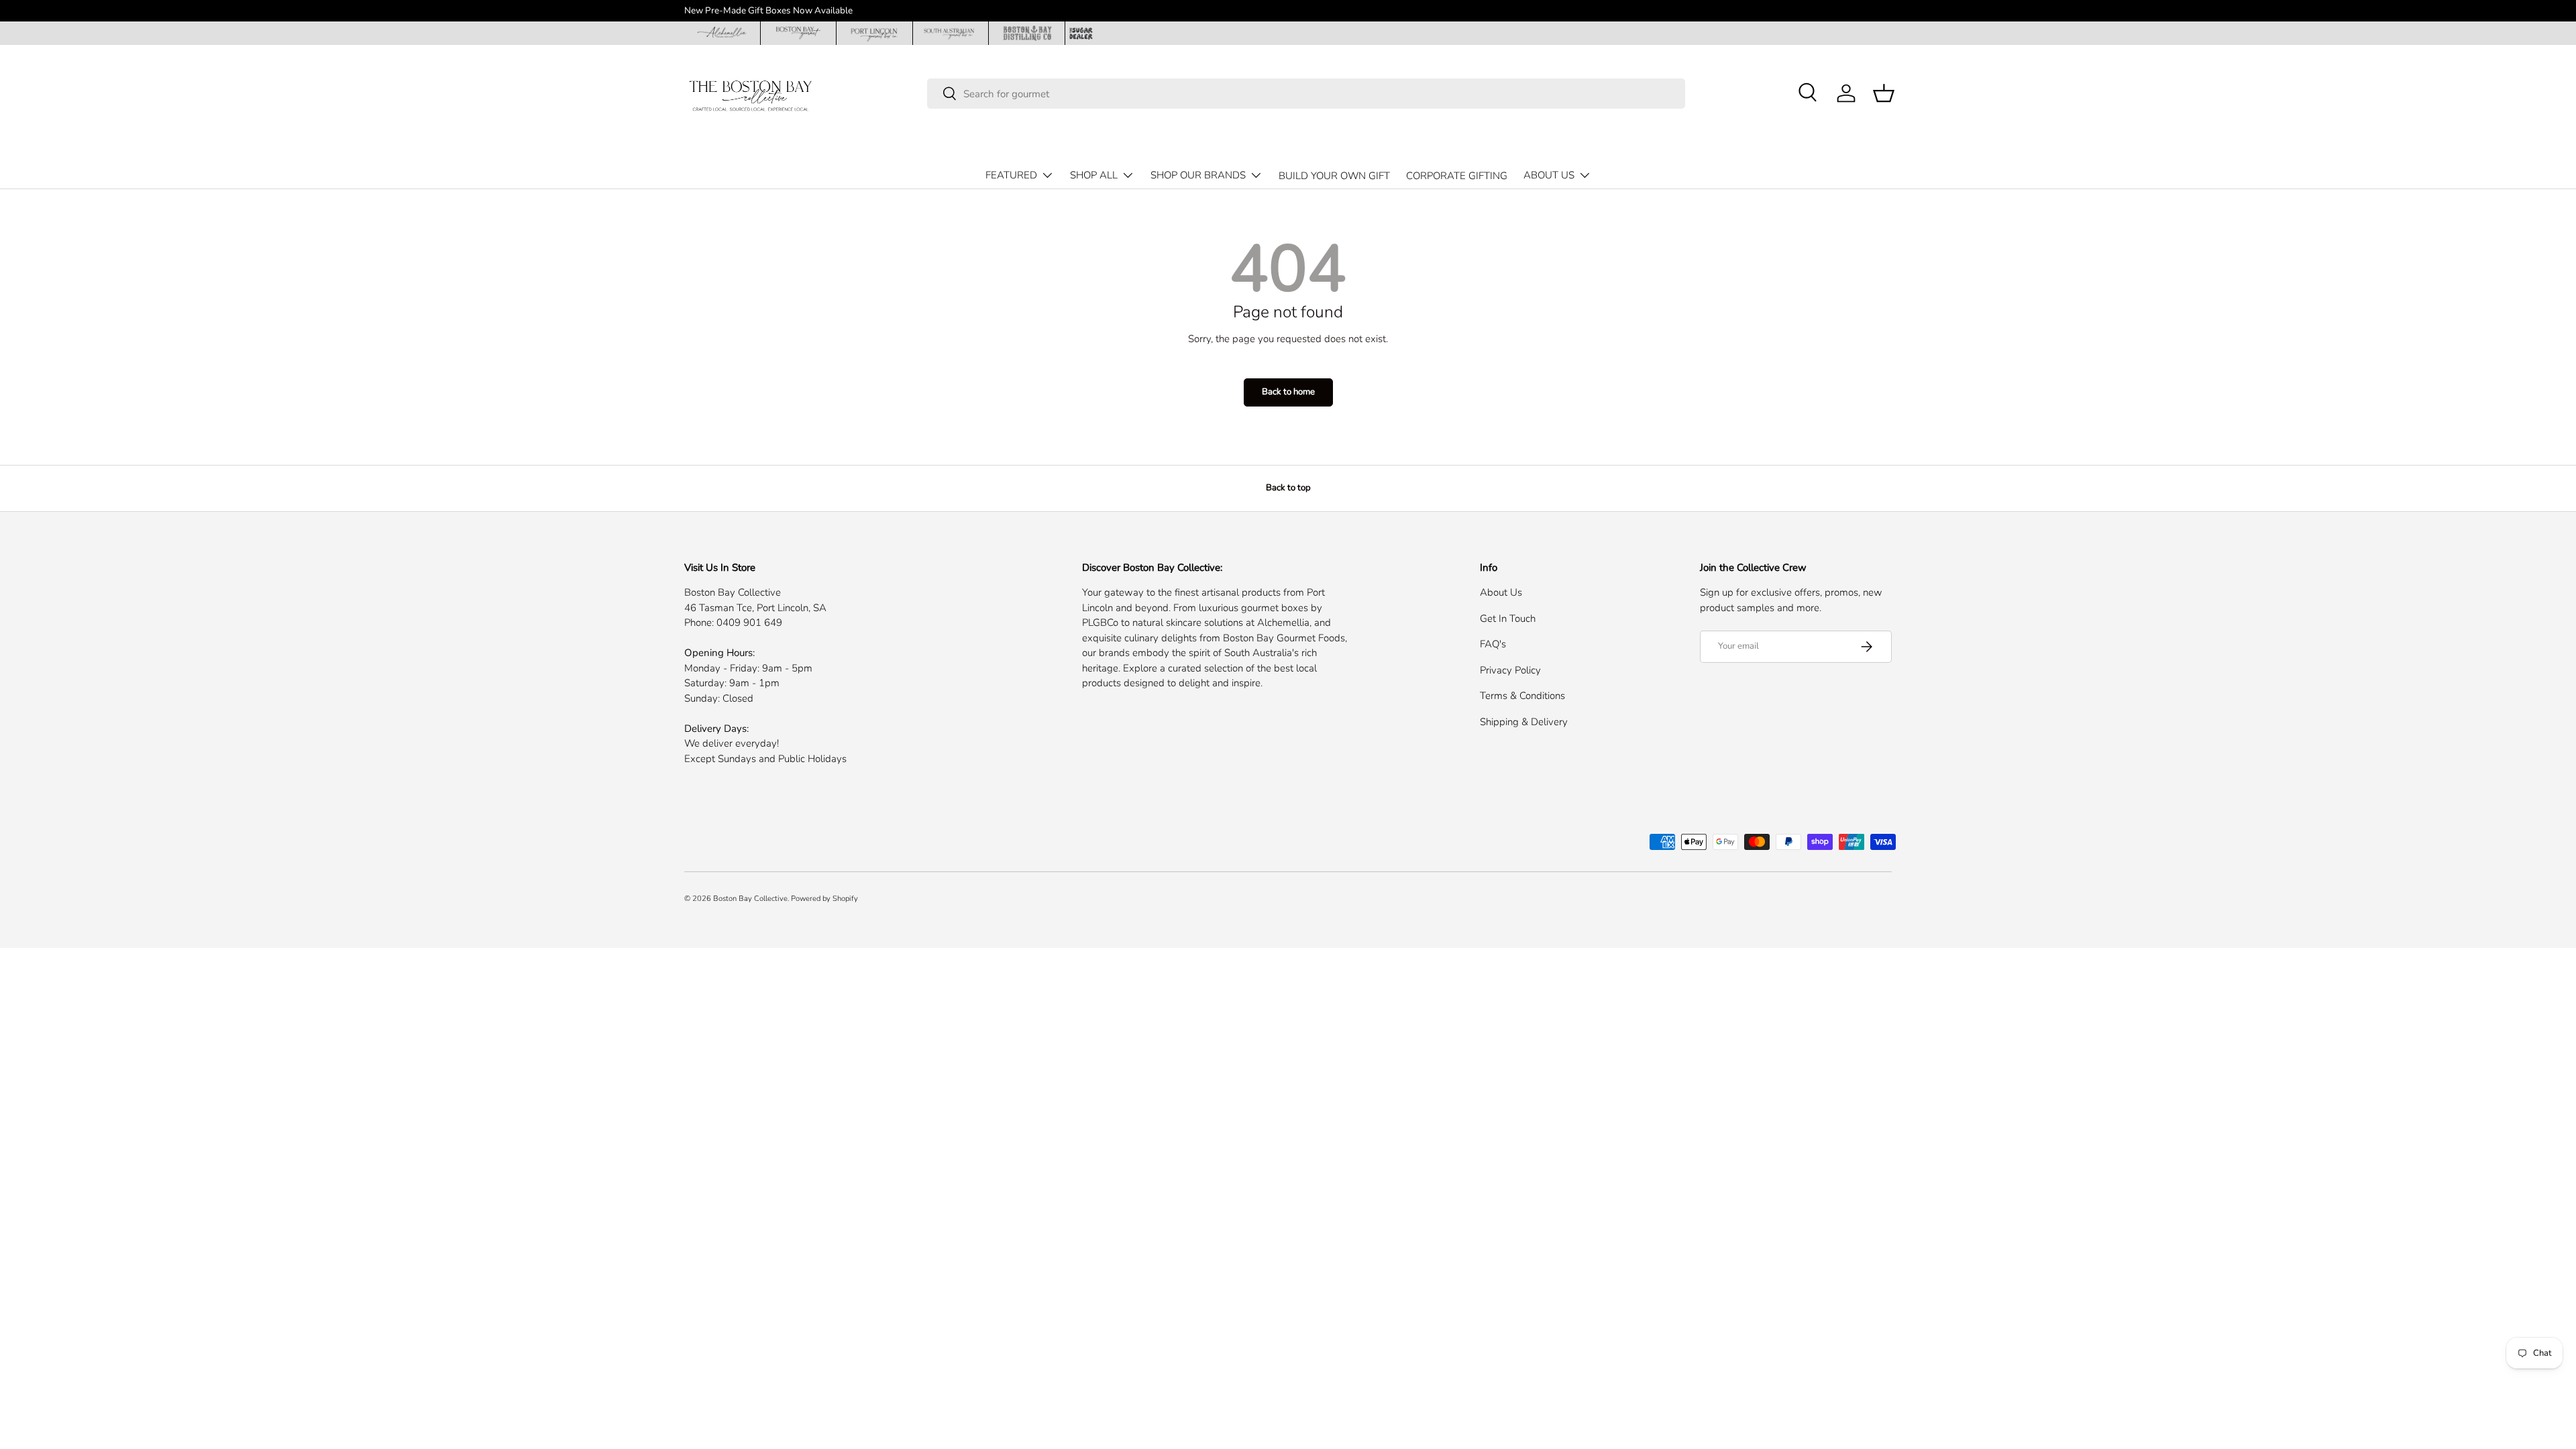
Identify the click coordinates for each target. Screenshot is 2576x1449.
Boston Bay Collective (750, 899)
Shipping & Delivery (1524, 722)
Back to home (1288, 392)
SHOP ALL (1094, 175)
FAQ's (1493, 644)
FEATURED (1011, 175)
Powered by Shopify (824, 899)
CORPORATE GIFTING (1457, 176)
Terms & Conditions (1522, 696)
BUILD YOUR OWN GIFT (1334, 176)
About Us (1501, 592)
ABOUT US (1549, 175)
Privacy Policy (1510, 670)
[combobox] (1306, 94)
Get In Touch (1508, 619)
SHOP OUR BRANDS (1198, 175)
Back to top (1288, 488)
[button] (1884, 93)
